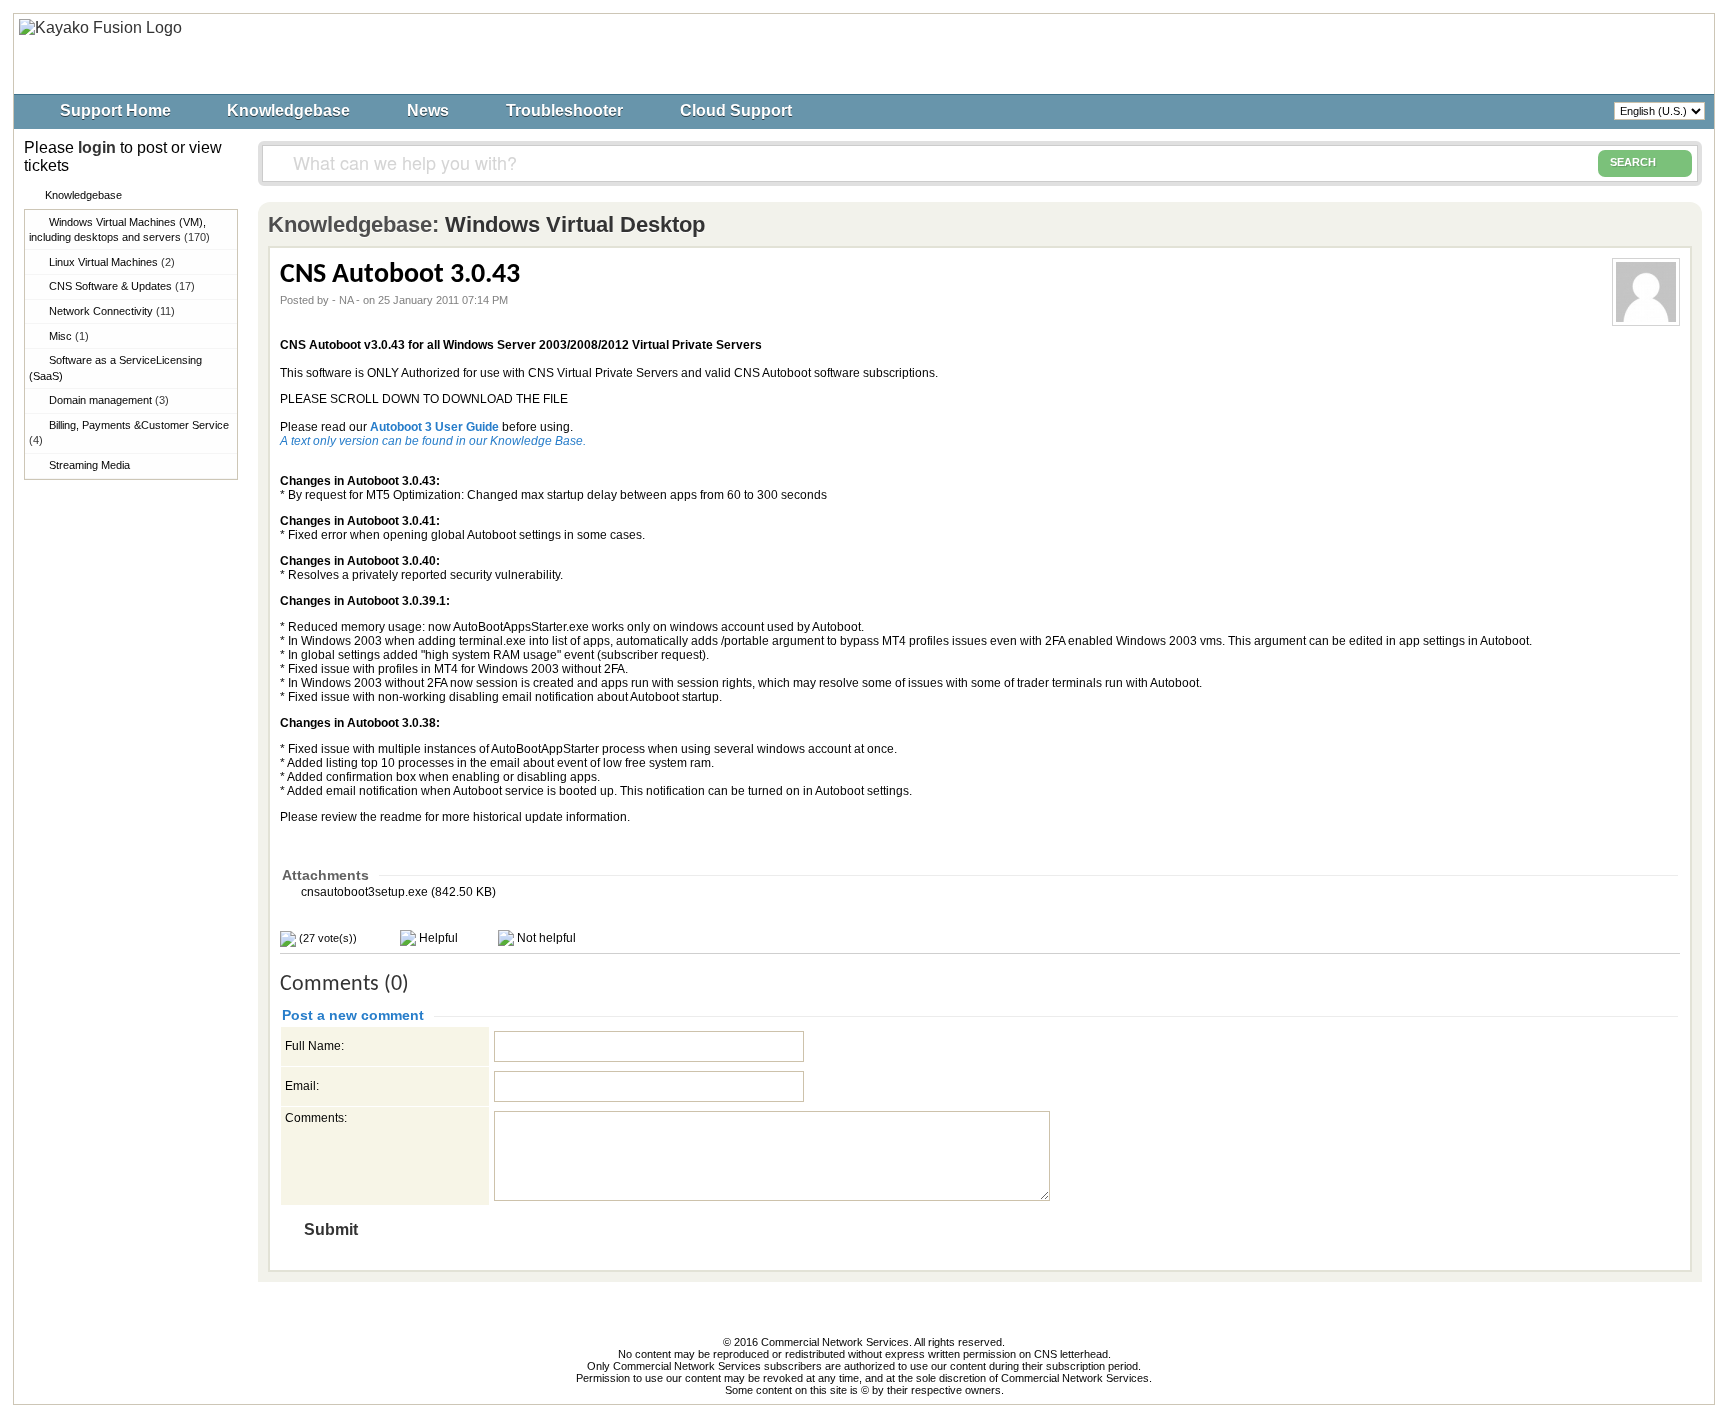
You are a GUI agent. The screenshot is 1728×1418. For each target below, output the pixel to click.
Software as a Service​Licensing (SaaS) (115, 367)
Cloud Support (736, 110)
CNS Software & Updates (122, 286)
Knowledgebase (288, 110)
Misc (69, 336)
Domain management (109, 400)
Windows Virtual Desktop (575, 224)
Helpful (437, 938)
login (97, 147)
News (428, 110)
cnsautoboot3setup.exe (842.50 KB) (397, 892)
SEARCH (1633, 162)
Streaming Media (89, 465)
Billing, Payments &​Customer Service (129, 432)
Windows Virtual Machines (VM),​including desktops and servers (119, 229)
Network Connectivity (112, 311)
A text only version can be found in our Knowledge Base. (433, 441)
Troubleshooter (564, 110)
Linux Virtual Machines (112, 262)
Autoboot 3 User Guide (434, 427)
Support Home (115, 110)
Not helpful (545, 938)
